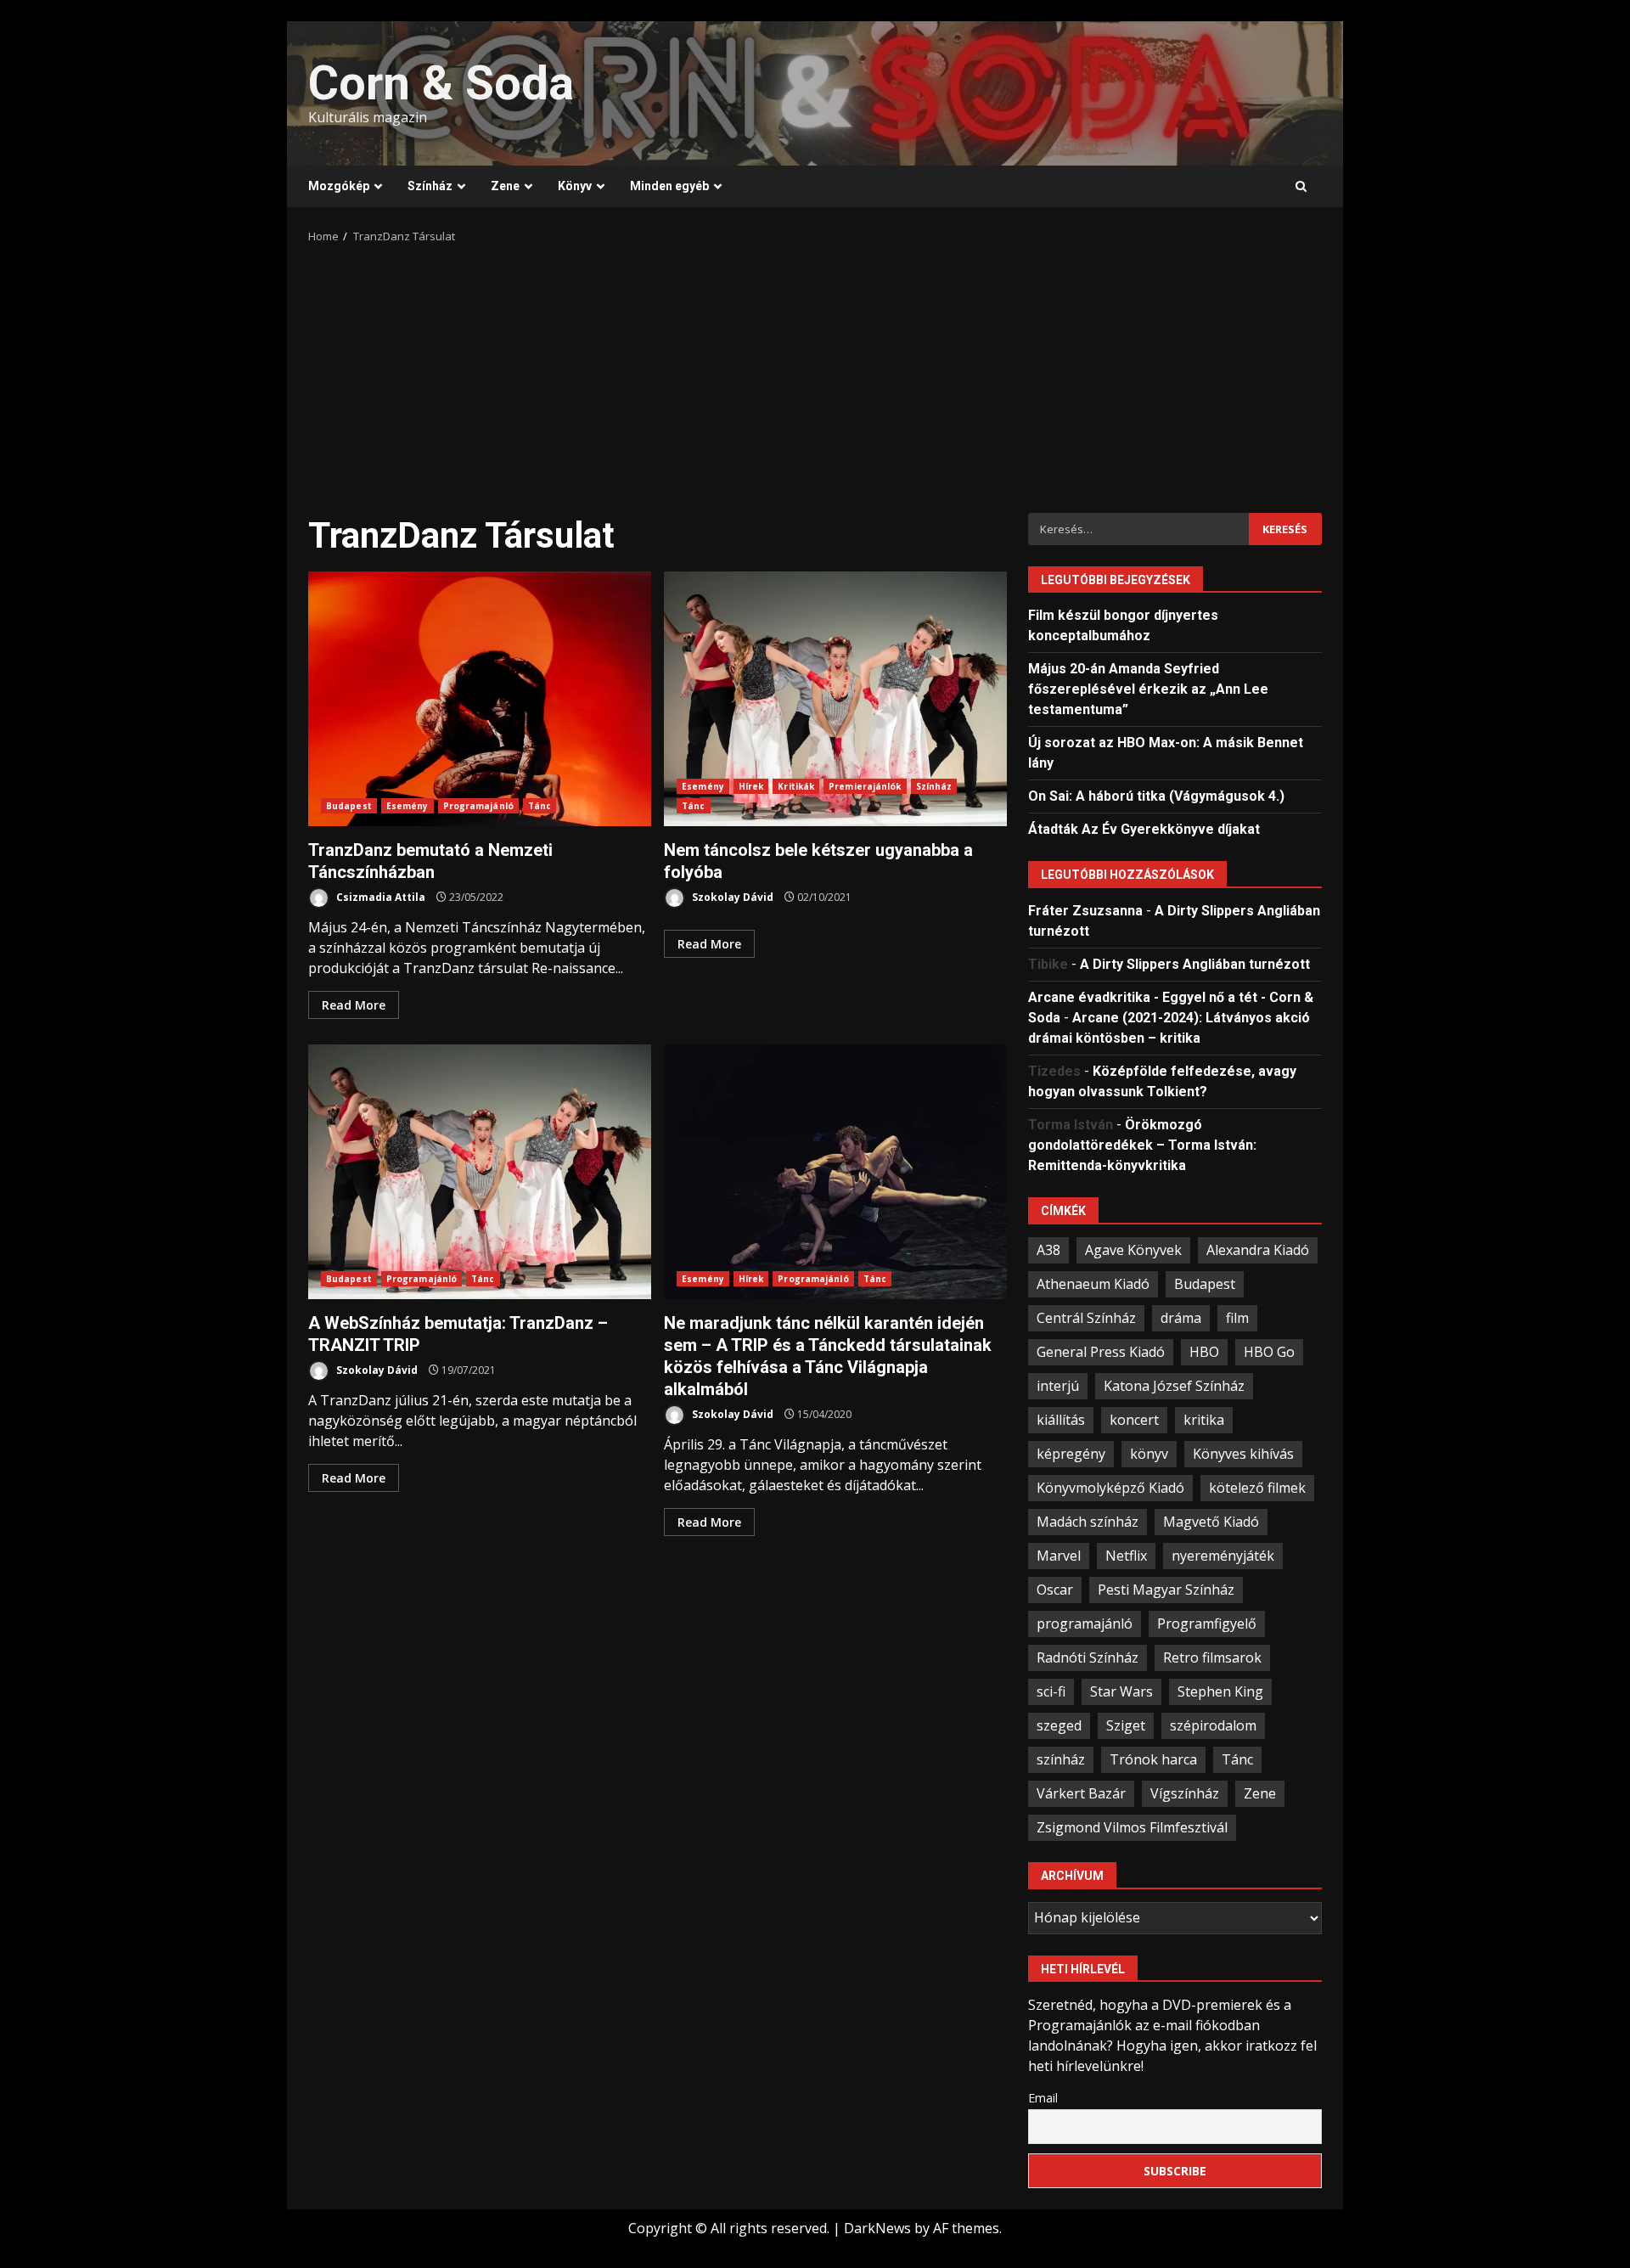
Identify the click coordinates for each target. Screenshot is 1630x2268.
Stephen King (1220, 1691)
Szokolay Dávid (731, 897)
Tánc (540, 806)
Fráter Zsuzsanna (1085, 911)
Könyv (575, 186)
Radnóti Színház (1088, 1657)
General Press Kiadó (1101, 1352)
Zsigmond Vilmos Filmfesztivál (1132, 1827)
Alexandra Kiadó (1258, 1250)
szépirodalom (1213, 1725)
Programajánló (478, 806)
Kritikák (796, 786)
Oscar (1055, 1590)
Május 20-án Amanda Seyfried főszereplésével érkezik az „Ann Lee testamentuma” (1148, 689)
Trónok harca (1153, 1759)
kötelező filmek (1257, 1488)
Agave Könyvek (1133, 1250)
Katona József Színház (1174, 1386)
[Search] (1301, 187)
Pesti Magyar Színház (1166, 1590)
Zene (505, 186)
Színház (430, 186)
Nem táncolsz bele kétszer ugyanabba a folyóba (835, 699)
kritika (1204, 1420)
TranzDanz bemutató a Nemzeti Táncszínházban (480, 699)
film (1237, 1318)
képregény (1071, 1454)
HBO (1204, 1352)
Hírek (751, 786)
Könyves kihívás (1243, 1454)
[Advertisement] (815, 373)
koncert (1134, 1420)
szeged (1059, 1725)
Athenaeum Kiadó (1093, 1284)
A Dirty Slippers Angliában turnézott (1195, 964)
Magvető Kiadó (1211, 1522)
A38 (1048, 1250)
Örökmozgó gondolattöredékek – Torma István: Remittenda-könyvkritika (1142, 1145)
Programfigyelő (1207, 1624)
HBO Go (1269, 1352)
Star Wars (1121, 1691)
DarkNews (877, 2228)
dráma (1181, 1318)
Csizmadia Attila (379, 897)
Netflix (1126, 1556)
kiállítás (1061, 1420)
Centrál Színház (1086, 1318)
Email (1043, 2098)
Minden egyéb (669, 186)
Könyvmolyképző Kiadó (1110, 1488)
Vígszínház (1185, 1793)
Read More (354, 1005)
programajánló (1085, 1624)
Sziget (1126, 1725)
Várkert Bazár (1081, 1793)
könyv (1149, 1454)
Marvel (1059, 1556)
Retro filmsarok (1212, 1657)
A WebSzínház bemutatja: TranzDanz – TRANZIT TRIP (480, 1172)
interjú (1058, 1386)
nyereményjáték (1223, 1556)
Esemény (407, 806)
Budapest (349, 806)
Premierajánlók (865, 786)
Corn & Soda (441, 83)
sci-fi (1051, 1691)
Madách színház (1088, 1522)
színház (1061, 1759)
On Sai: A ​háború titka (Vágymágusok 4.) (1156, 796)
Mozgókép (339, 186)
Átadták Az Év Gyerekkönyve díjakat (1144, 829)
